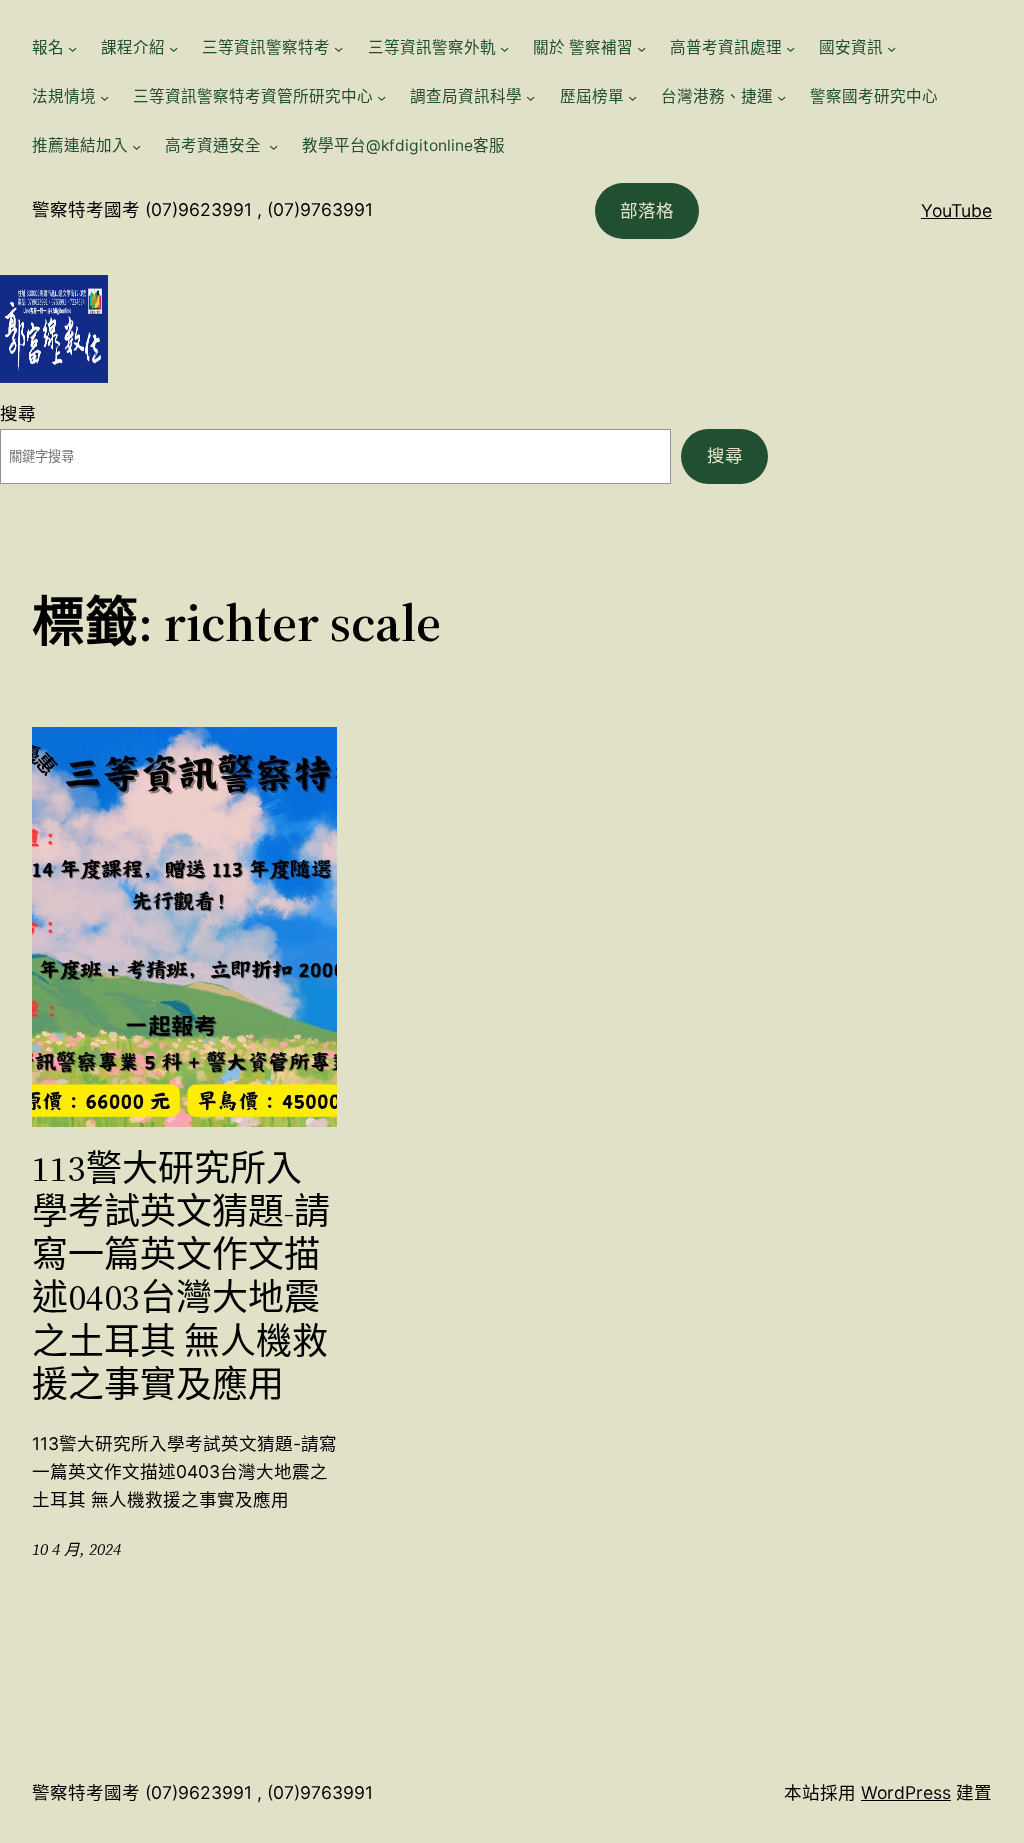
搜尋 (18, 413)
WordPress (906, 1792)
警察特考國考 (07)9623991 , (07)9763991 (202, 209)
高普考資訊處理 (726, 47)
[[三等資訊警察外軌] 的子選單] (504, 48)
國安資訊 (851, 47)
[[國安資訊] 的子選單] (891, 48)
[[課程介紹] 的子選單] (173, 48)
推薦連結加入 (80, 145)
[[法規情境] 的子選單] (104, 97)
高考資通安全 (215, 145)
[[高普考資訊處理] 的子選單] (790, 48)
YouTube (956, 210)
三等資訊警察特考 (266, 47)
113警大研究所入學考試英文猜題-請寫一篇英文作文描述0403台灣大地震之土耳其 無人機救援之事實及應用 (181, 1276)
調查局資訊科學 (466, 96)
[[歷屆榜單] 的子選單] (632, 97)
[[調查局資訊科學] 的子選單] (530, 97)
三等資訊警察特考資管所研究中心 (253, 96)
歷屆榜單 (592, 96)
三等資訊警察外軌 (432, 47)
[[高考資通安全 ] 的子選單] (273, 146)
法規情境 (64, 96)
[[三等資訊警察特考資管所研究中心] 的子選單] (381, 97)
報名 (48, 47)
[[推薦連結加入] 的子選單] (136, 146)
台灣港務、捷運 (717, 96)
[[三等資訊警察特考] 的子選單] (338, 48)
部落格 (647, 210)
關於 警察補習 (583, 47)
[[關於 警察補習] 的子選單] (641, 48)
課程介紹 (133, 47)
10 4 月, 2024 (76, 1549)
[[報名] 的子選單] (72, 48)
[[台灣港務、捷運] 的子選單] (781, 97)
